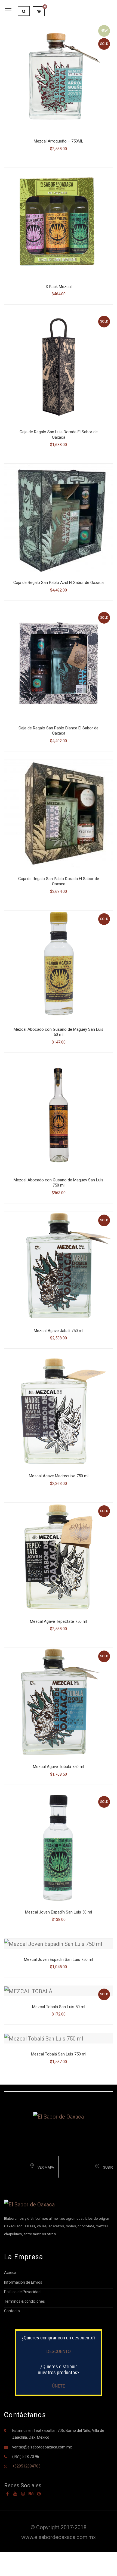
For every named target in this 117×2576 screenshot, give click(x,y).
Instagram (23, 2494)
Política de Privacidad (22, 2292)
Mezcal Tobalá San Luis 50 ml (59, 2007)
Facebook (7, 2494)
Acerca (10, 2272)
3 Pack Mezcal (59, 287)
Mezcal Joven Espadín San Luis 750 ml (59, 1959)
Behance (31, 2494)
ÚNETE (59, 2386)
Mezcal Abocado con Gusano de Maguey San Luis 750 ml (59, 1183)
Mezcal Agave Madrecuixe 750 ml (59, 1476)
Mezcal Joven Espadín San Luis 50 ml (59, 1912)
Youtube (15, 2494)
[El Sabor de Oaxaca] (59, 2116)
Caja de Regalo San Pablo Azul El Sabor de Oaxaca (59, 583)
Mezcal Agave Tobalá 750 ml (59, 1767)
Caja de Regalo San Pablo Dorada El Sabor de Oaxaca (59, 881)
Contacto (12, 2311)
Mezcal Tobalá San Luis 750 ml (59, 2054)
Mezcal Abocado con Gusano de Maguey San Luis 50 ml (59, 1032)
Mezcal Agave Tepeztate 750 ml (59, 1621)
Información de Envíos (23, 2282)
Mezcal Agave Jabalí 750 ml (59, 1331)
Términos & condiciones (24, 2301)
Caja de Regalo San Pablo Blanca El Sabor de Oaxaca (59, 731)
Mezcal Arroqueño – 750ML (59, 141)
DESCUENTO (59, 2351)
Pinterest (39, 2494)
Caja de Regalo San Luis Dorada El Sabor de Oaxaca (59, 435)
